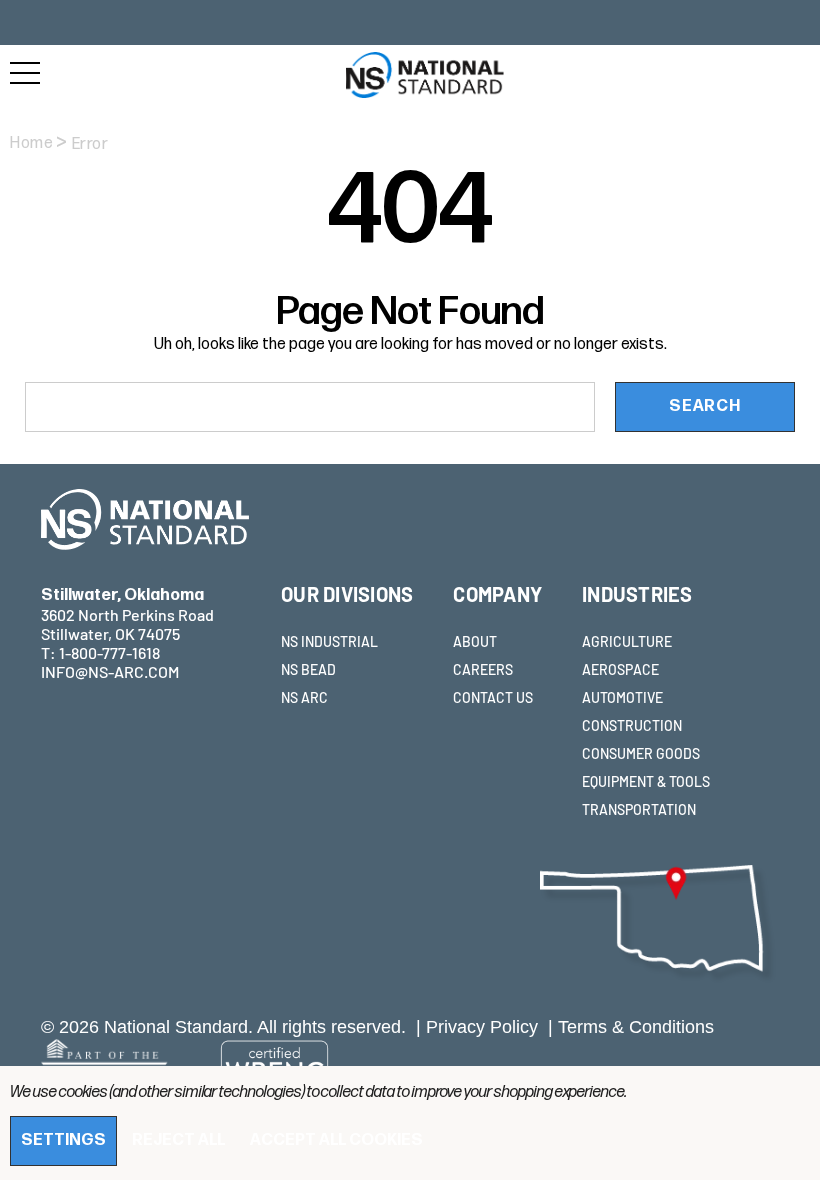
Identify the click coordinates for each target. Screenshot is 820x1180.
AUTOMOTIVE (622, 697)
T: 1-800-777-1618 (100, 652)
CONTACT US (493, 697)
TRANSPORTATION (639, 809)
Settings (63, 1140)
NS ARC (304, 697)
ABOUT (475, 641)
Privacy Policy (482, 1027)
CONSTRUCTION (632, 725)
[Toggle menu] (25, 73)
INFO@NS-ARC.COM (110, 671)
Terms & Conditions (636, 1027)
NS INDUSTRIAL (329, 641)
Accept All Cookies (336, 1140)
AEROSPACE (620, 669)
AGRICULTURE (627, 641)
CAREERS (483, 669)
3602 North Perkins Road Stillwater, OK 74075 (127, 614)
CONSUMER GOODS (641, 753)
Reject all (178, 1140)
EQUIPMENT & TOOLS (646, 781)
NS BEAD (308, 669)
